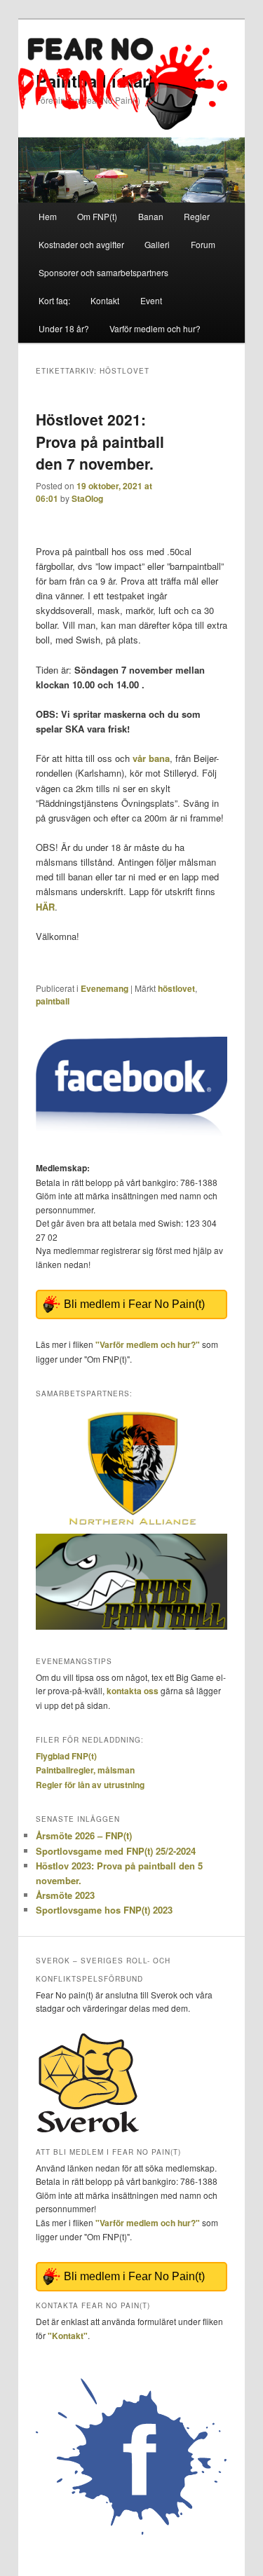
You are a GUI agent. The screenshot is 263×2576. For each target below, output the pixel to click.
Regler (197, 216)
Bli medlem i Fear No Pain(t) (134, 1304)
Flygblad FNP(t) (66, 1756)
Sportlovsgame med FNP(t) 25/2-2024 (116, 1851)
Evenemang (104, 988)
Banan (151, 216)
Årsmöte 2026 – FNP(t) (84, 1835)
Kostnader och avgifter (81, 244)
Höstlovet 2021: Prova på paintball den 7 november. (100, 441)
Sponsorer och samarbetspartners (103, 272)
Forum (203, 244)
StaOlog (87, 498)
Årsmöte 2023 (65, 1895)
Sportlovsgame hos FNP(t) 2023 (104, 1910)
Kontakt (105, 300)
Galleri (157, 244)
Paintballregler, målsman (85, 1770)
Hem (48, 216)
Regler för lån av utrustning (90, 1785)
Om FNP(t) (97, 216)
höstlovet (176, 988)
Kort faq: (54, 300)
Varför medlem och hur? (155, 328)
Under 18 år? (64, 328)
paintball (53, 1001)
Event (151, 300)
